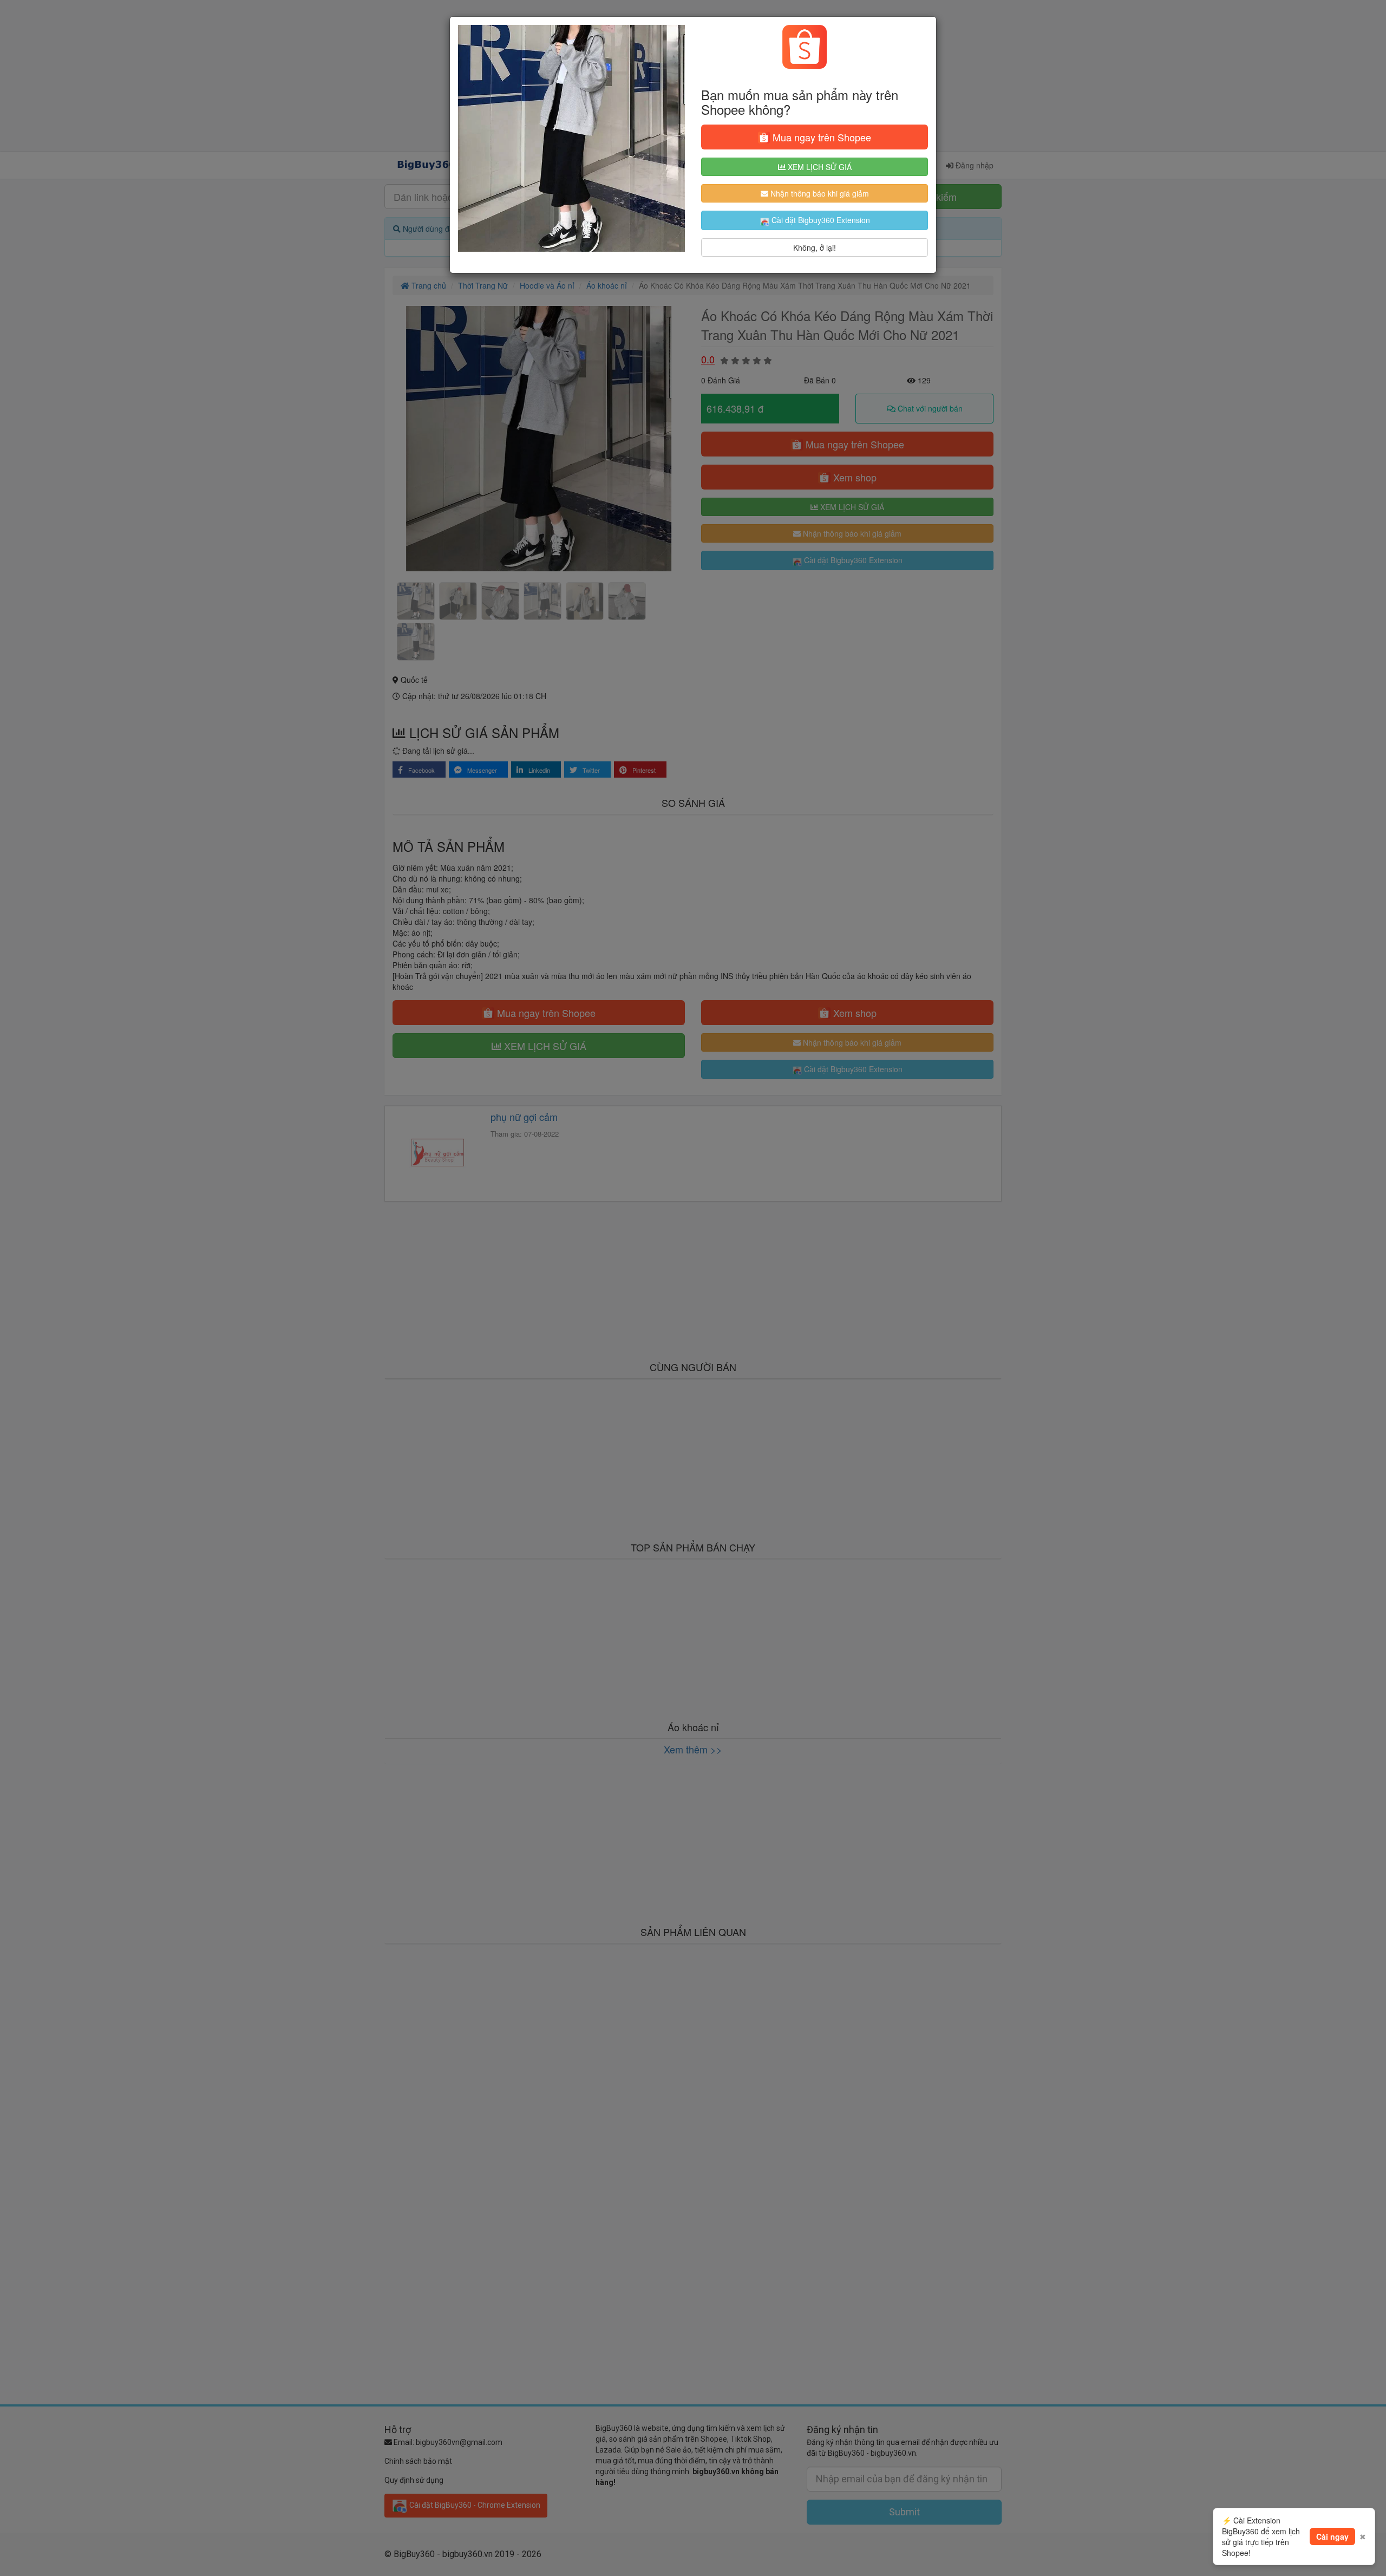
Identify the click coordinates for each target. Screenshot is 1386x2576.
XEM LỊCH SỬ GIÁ (819, 167)
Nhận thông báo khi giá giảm (819, 193)
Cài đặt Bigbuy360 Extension (820, 220)
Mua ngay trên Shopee (821, 137)
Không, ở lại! (815, 247)
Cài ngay (1332, 2536)
